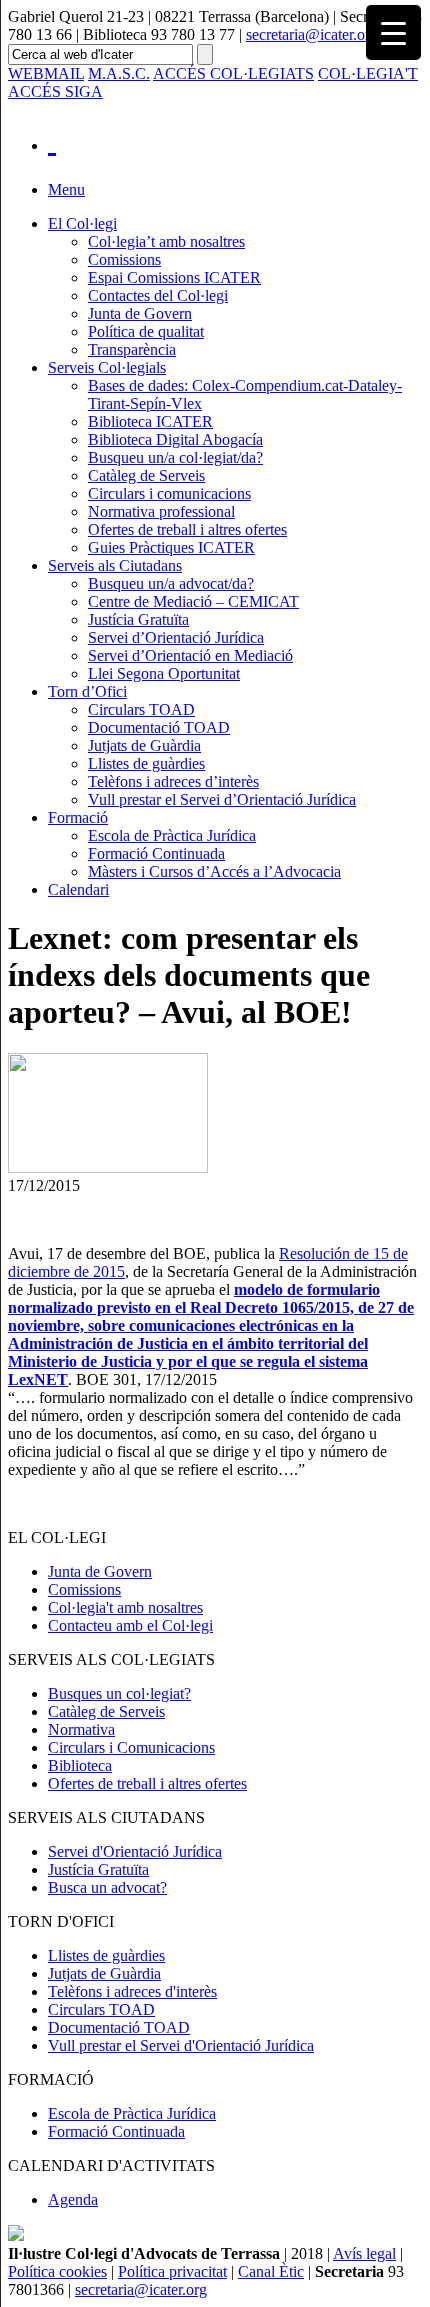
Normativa (81, 1729)
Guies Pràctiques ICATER (171, 547)
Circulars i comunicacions (169, 493)
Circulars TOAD (141, 709)
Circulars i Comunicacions (131, 1747)
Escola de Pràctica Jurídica (172, 835)
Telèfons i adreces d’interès (173, 781)
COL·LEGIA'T (368, 73)
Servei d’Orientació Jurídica (176, 637)
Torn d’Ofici (87, 691)
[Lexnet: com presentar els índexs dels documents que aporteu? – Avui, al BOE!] (108, 1167)
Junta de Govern (140, 313)
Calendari (78, 889)
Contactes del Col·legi (158, 295)
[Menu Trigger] (393, 32)
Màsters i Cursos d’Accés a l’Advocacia (214, 871)
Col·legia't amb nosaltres (125, 1607)
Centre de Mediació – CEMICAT (193, 601)
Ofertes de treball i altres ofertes (187, 529)
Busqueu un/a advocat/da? (171, 583)
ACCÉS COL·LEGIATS (233, 73)
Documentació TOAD (159, 727)
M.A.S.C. (119, 73)
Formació (78, 817)
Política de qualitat (146, 331)
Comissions (124, 259)
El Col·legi (82, 223)
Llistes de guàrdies (146, 763)
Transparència (132, 349)
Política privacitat (172, 2271)
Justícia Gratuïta (138, 619)
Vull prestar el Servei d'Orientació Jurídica (181, 2045)
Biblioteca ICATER (150, 421)
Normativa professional (161, 511)
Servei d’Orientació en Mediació (190, 655)
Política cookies (57, 2271)
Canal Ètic (271, 2271)
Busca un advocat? (107, 1887)
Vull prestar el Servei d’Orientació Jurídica (222, 799)
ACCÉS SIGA (55, 91)
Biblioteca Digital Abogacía (175, 439)
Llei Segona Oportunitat (164, 673)
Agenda (73, 2199)
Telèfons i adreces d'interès (132, 1991)
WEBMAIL (46, 73)
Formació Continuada (156, 853)
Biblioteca (80, 1765)
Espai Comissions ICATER (174, 277)
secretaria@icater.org (312, 34)
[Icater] (235, 140)
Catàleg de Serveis (146, 475)
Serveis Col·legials (107, 367)
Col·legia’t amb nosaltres (166, 241)
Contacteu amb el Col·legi (130, 1625)
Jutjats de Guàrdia (144, 745)
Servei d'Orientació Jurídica (135, 1851)
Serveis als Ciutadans (115, 565)
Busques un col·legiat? (119, 1693)
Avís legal (364, 2253)
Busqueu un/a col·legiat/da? (175, 457)
